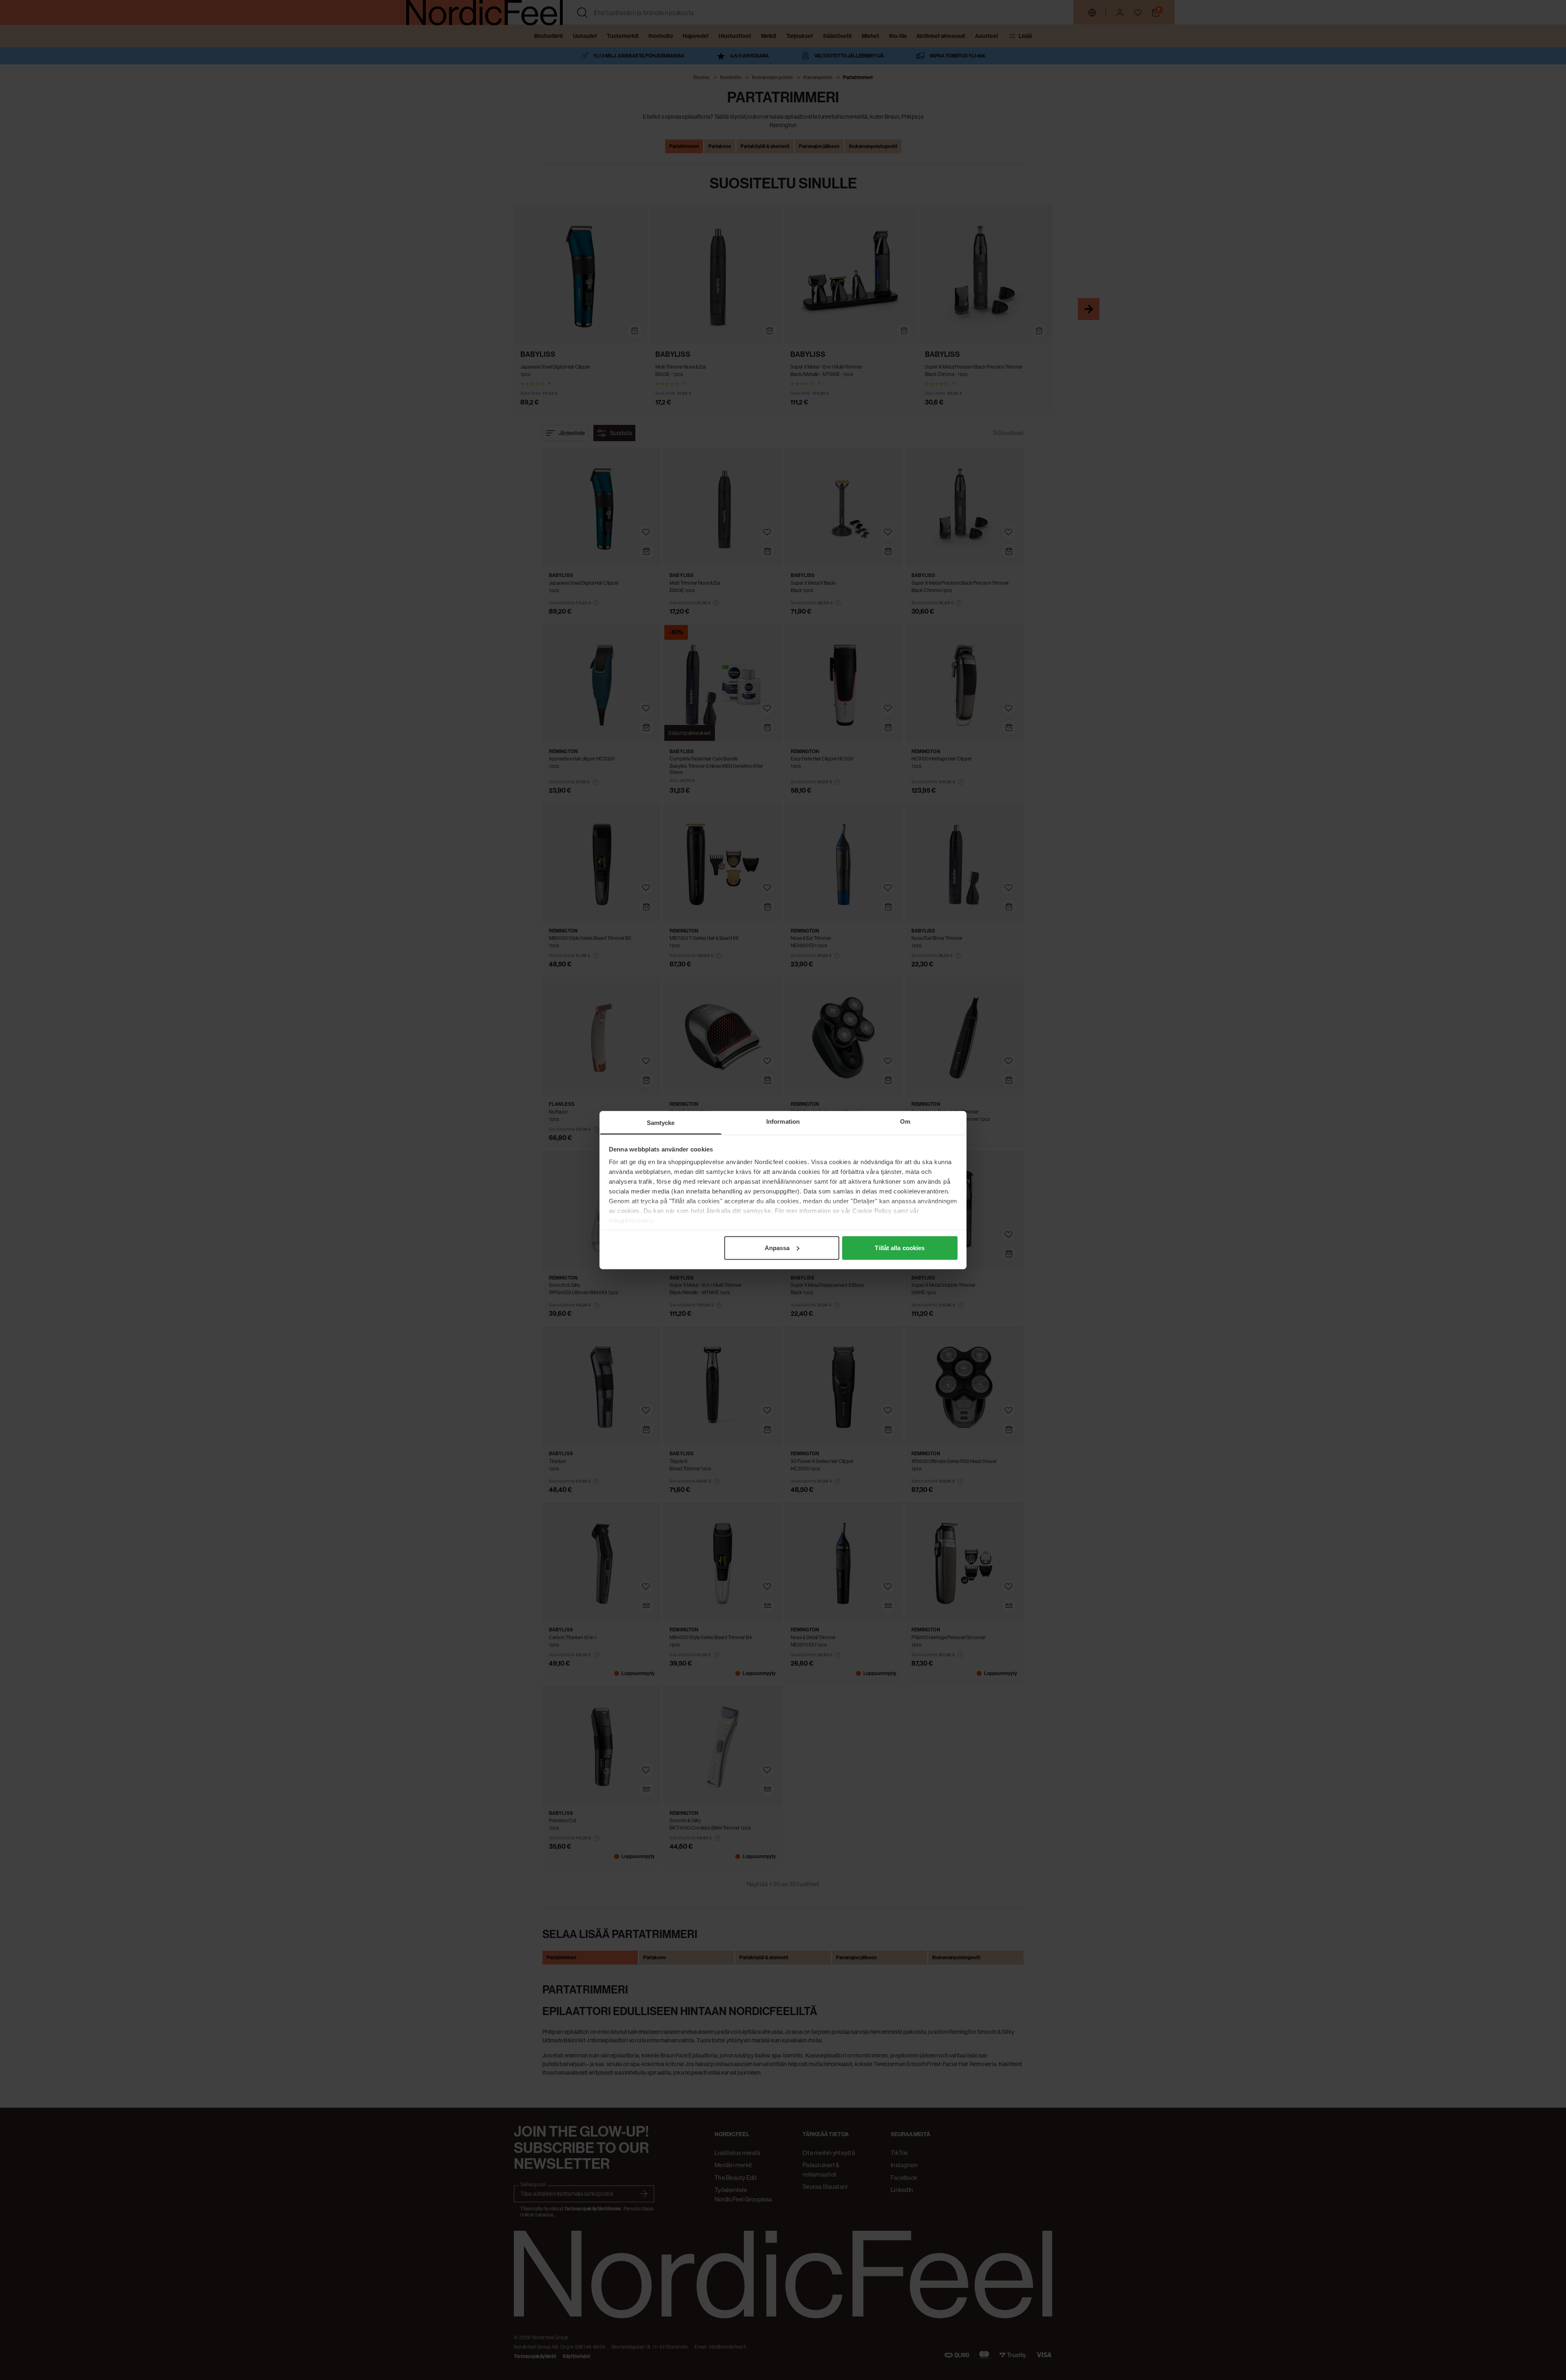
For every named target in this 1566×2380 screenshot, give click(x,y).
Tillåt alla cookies (900, 1247)
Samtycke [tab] (661, 1122)
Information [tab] (783, 1121)
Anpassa (777, 1247)
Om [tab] (905, 1121)
